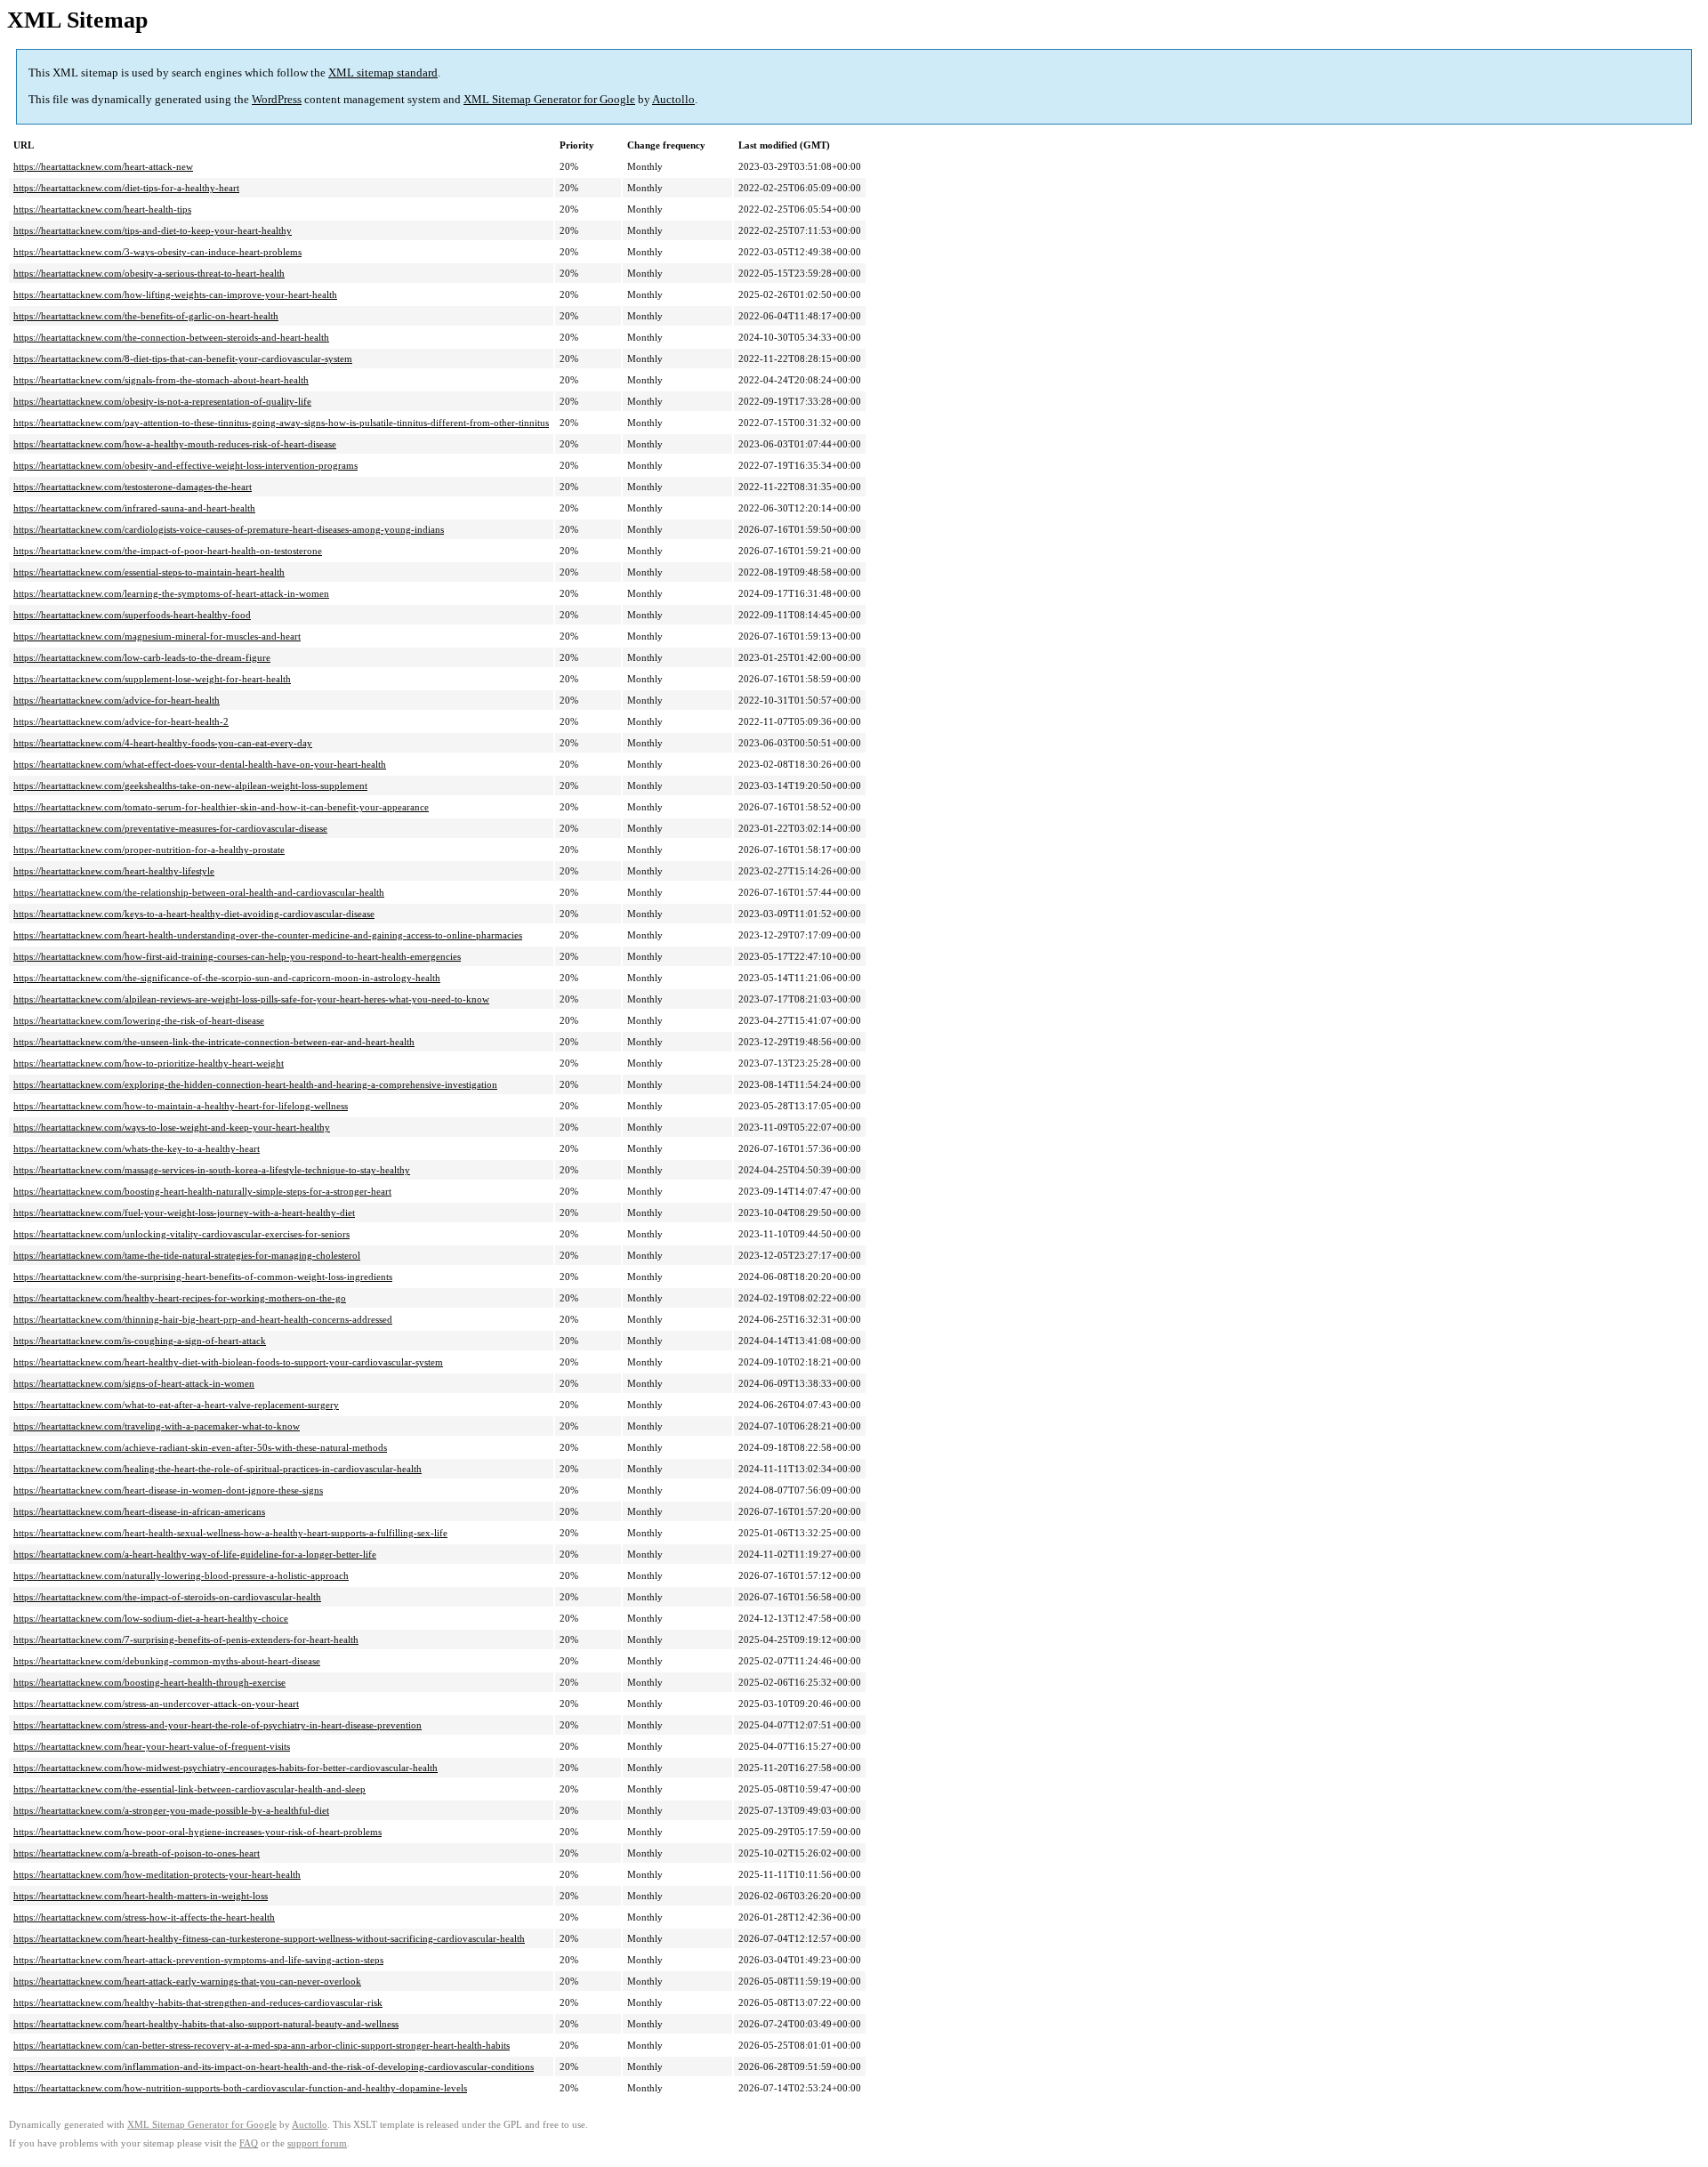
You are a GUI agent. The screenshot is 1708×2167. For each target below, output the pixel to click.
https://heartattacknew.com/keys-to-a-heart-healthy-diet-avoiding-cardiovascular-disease (194, 914)
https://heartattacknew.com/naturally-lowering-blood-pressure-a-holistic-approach (181, 1575)
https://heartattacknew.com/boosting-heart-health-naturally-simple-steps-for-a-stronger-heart (202, 1191)
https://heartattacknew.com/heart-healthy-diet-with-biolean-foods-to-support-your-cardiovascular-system (228, 1362)
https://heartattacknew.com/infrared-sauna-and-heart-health (134, 508)
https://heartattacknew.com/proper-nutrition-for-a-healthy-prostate (149, 850)
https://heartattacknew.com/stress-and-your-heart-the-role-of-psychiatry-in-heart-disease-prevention (218, 1725)
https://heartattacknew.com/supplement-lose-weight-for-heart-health (152, 679)
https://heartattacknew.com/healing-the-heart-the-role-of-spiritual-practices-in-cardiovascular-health (218, 1469)
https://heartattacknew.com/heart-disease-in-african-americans (139, 1511)
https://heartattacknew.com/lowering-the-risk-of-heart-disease (139, 1020)
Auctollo (673, 99)
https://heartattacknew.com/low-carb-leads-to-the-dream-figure (142, 657)
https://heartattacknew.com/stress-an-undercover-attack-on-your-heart (156, 1704)
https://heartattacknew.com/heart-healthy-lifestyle (114, 871)
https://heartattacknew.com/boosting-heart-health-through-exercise (149, 1682)
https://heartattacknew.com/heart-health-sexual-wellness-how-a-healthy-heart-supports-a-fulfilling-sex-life (230, 1533)
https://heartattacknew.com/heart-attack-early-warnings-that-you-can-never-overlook (187, 1981)
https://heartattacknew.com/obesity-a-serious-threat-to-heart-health (149, 273)
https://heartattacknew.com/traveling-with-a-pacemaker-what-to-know (157, 1426)
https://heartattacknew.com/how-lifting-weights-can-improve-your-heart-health (175, 294)
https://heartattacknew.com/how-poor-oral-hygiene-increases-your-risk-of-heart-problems (197, 1832)
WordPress (277, 99)
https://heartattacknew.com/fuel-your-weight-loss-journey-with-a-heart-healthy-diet (184, 1212)
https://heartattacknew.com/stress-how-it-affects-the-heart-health (144, 1917)
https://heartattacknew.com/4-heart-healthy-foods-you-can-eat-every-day (163, 743)
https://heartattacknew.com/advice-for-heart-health (117, 700)
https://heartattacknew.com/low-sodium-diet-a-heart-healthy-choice (151, 1618)
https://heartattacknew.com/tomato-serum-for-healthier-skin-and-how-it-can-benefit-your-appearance (221, 807)
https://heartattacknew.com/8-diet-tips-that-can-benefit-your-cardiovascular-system (183, 358)
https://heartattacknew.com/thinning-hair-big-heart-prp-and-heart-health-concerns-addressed (203, 1319)
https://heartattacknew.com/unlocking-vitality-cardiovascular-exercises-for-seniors (181, 1234)
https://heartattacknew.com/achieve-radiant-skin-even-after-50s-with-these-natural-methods (200, 1447)
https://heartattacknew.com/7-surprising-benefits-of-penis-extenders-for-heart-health (186, 1639)
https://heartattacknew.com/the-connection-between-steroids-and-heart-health (171, 337)
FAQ (249, 2143)
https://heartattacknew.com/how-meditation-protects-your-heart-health (157, 1874)
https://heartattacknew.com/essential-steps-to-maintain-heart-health (149, 572)
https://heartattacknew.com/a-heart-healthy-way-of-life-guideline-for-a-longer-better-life (195, 1554)
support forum (317, 2143)
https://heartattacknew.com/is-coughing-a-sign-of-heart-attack (140, 1341)
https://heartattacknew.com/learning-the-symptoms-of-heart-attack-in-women (171, 593)
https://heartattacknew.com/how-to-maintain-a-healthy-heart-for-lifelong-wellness (181, 1106)
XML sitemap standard (383, 73)
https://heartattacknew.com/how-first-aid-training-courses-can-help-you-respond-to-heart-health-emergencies (237, 956)
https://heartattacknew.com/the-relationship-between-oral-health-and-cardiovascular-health (199, 892)
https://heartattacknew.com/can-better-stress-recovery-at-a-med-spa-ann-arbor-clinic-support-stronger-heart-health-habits (262, 2045)
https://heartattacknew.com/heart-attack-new (103, 166)
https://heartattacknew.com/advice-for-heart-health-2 (121, 721)
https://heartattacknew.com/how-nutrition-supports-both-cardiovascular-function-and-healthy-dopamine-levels (240, 2088)
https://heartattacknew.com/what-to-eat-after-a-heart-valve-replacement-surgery (176, 1405)
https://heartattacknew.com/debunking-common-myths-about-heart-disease (167, 1661)
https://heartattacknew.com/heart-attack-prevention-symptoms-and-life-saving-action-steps (198, 1960)
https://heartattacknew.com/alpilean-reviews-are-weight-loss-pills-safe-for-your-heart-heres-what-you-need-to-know (251, 999)
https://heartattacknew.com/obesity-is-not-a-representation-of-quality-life (162, 401)
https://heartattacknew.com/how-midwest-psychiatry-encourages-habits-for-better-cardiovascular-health (226, 1768)
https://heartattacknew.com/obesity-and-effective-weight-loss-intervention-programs (185, 465)
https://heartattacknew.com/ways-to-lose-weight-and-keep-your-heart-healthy (172, 1127)
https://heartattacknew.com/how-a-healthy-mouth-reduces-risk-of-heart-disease (175, 444)
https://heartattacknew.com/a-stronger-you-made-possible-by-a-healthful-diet (171, 1810)
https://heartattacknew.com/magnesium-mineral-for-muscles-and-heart (157, 636)
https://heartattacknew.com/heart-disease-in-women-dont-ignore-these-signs (168, 1490)
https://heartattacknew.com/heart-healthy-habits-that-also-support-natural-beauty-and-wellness (206, 2024)
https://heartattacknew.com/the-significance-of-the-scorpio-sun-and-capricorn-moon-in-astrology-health (227, 978)
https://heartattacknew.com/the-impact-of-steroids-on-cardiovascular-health (167, 1597)
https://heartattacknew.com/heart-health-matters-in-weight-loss (141, 1896)
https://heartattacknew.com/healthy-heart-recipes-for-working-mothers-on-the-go (180, 1298)
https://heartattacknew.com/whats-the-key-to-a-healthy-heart (137, 1148)
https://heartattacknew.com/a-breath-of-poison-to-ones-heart (137, 1853)
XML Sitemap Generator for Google (549, 99)
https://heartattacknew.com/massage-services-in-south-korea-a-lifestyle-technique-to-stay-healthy (212, 1170)
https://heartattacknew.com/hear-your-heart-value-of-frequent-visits (152, 1746)
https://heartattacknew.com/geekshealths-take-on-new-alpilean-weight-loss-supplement (190, 785)
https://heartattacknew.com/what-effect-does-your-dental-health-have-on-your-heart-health (200, 764)
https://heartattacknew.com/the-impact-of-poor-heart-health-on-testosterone (168, 551)
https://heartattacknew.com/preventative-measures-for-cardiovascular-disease (170, 828)
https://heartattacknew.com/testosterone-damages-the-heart (133, 487)
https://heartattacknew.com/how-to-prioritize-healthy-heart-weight (149, 1063)
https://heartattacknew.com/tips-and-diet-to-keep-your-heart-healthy (153, 230)
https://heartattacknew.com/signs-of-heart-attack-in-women (134, 1383)
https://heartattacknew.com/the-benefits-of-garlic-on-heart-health (146, 316)
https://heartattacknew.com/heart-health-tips (102, 209)
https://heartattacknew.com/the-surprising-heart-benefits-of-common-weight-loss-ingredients (203, 1277)
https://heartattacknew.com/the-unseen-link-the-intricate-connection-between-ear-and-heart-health (214, 1042)
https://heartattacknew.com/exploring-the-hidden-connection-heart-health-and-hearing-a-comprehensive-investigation (255, 1084)
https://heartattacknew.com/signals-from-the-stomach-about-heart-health (161, 380)
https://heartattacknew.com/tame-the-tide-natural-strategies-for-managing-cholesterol (187, 1255)
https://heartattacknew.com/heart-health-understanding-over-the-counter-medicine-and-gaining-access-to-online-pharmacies (268, 935)
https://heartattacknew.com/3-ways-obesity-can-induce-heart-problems (157, 252)
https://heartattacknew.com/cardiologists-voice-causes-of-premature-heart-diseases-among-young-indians (229, 529)
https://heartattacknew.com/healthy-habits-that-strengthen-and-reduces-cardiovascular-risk (198, 2002)
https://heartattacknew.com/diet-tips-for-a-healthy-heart (126, 188)
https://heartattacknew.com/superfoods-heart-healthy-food (132, 615)
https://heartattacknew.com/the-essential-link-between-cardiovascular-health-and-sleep (189, 1789)
